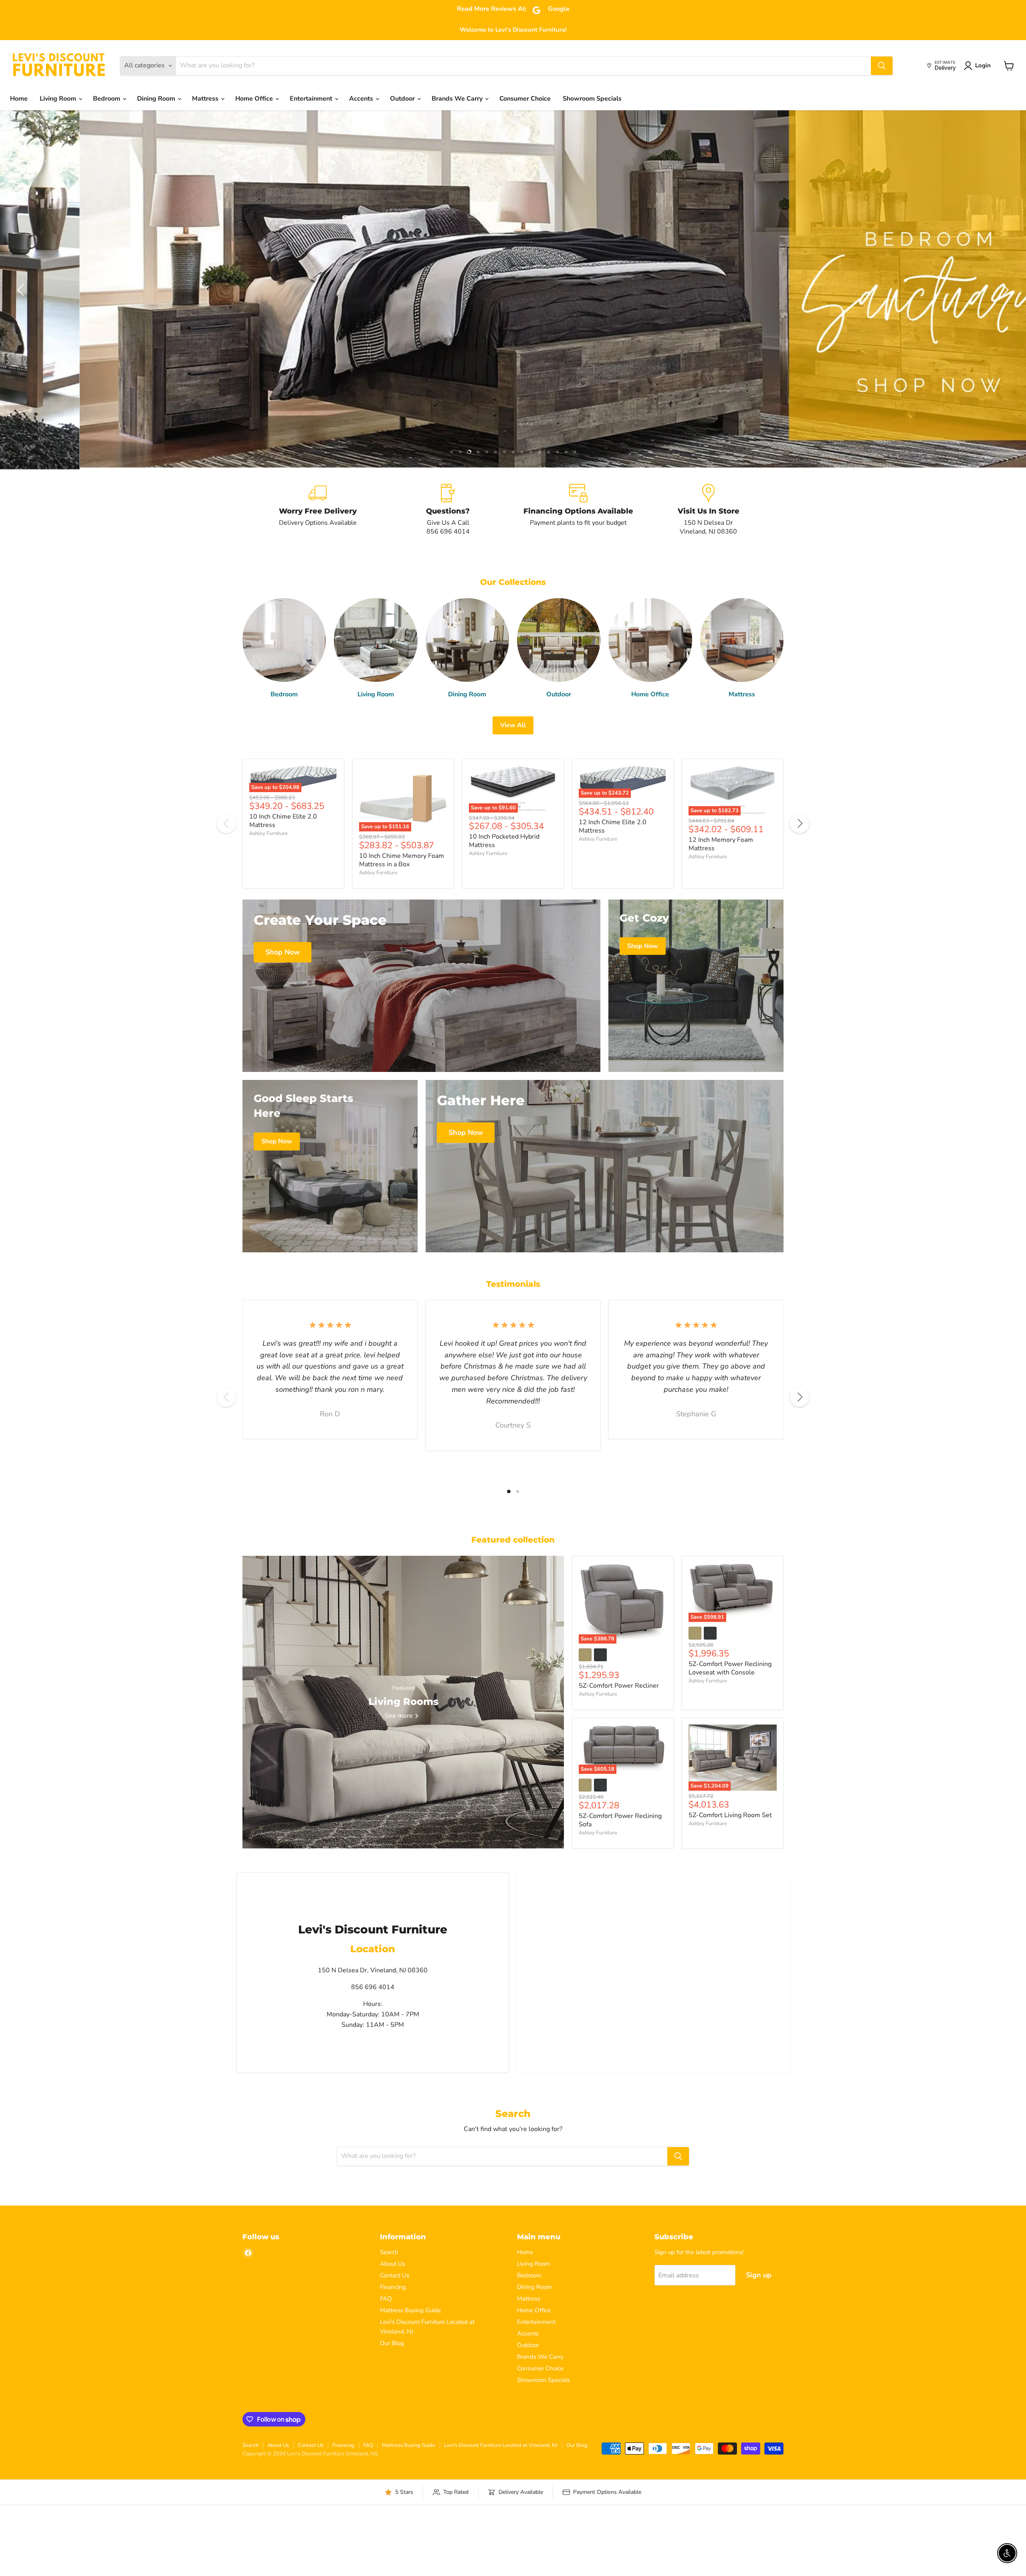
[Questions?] (448, 510)
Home (19, 99)
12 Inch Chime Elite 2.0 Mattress (613, 826)
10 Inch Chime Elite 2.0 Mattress (283, 821)
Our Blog (392, 2343)
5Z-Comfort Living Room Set (730, 1815)
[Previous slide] (22, 290)
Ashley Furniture (269, 833)
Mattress (206, 99)
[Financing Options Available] (578, 510)
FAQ (386, 2299)
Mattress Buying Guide (410, 2310)
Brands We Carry (458, 99)
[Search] (882, 66)
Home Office (255, 99)
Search (389, 2252)
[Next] (800, 823)
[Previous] (226, 823)
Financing (393, 2287)
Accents (362, 99)
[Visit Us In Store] (708, 510)
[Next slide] (1004, 290)
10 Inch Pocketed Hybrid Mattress (504, 841)
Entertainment (312, 99)
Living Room (59, 99)
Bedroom (107, 99)
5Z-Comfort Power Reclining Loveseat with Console (730, 1668)
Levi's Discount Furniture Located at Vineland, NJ (501, 2445)
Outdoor (403, 99)
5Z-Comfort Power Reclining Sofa (620, 1820)
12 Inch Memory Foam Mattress (721, 844)
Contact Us (395, 2275)
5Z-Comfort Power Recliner (619, 1686)
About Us (393, 2264)
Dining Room (157, 99)
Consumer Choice (525, 99)
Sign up (759, 2275)
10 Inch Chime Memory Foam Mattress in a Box (402, 860)
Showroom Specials (592, 99)
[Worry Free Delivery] (318, 510)
